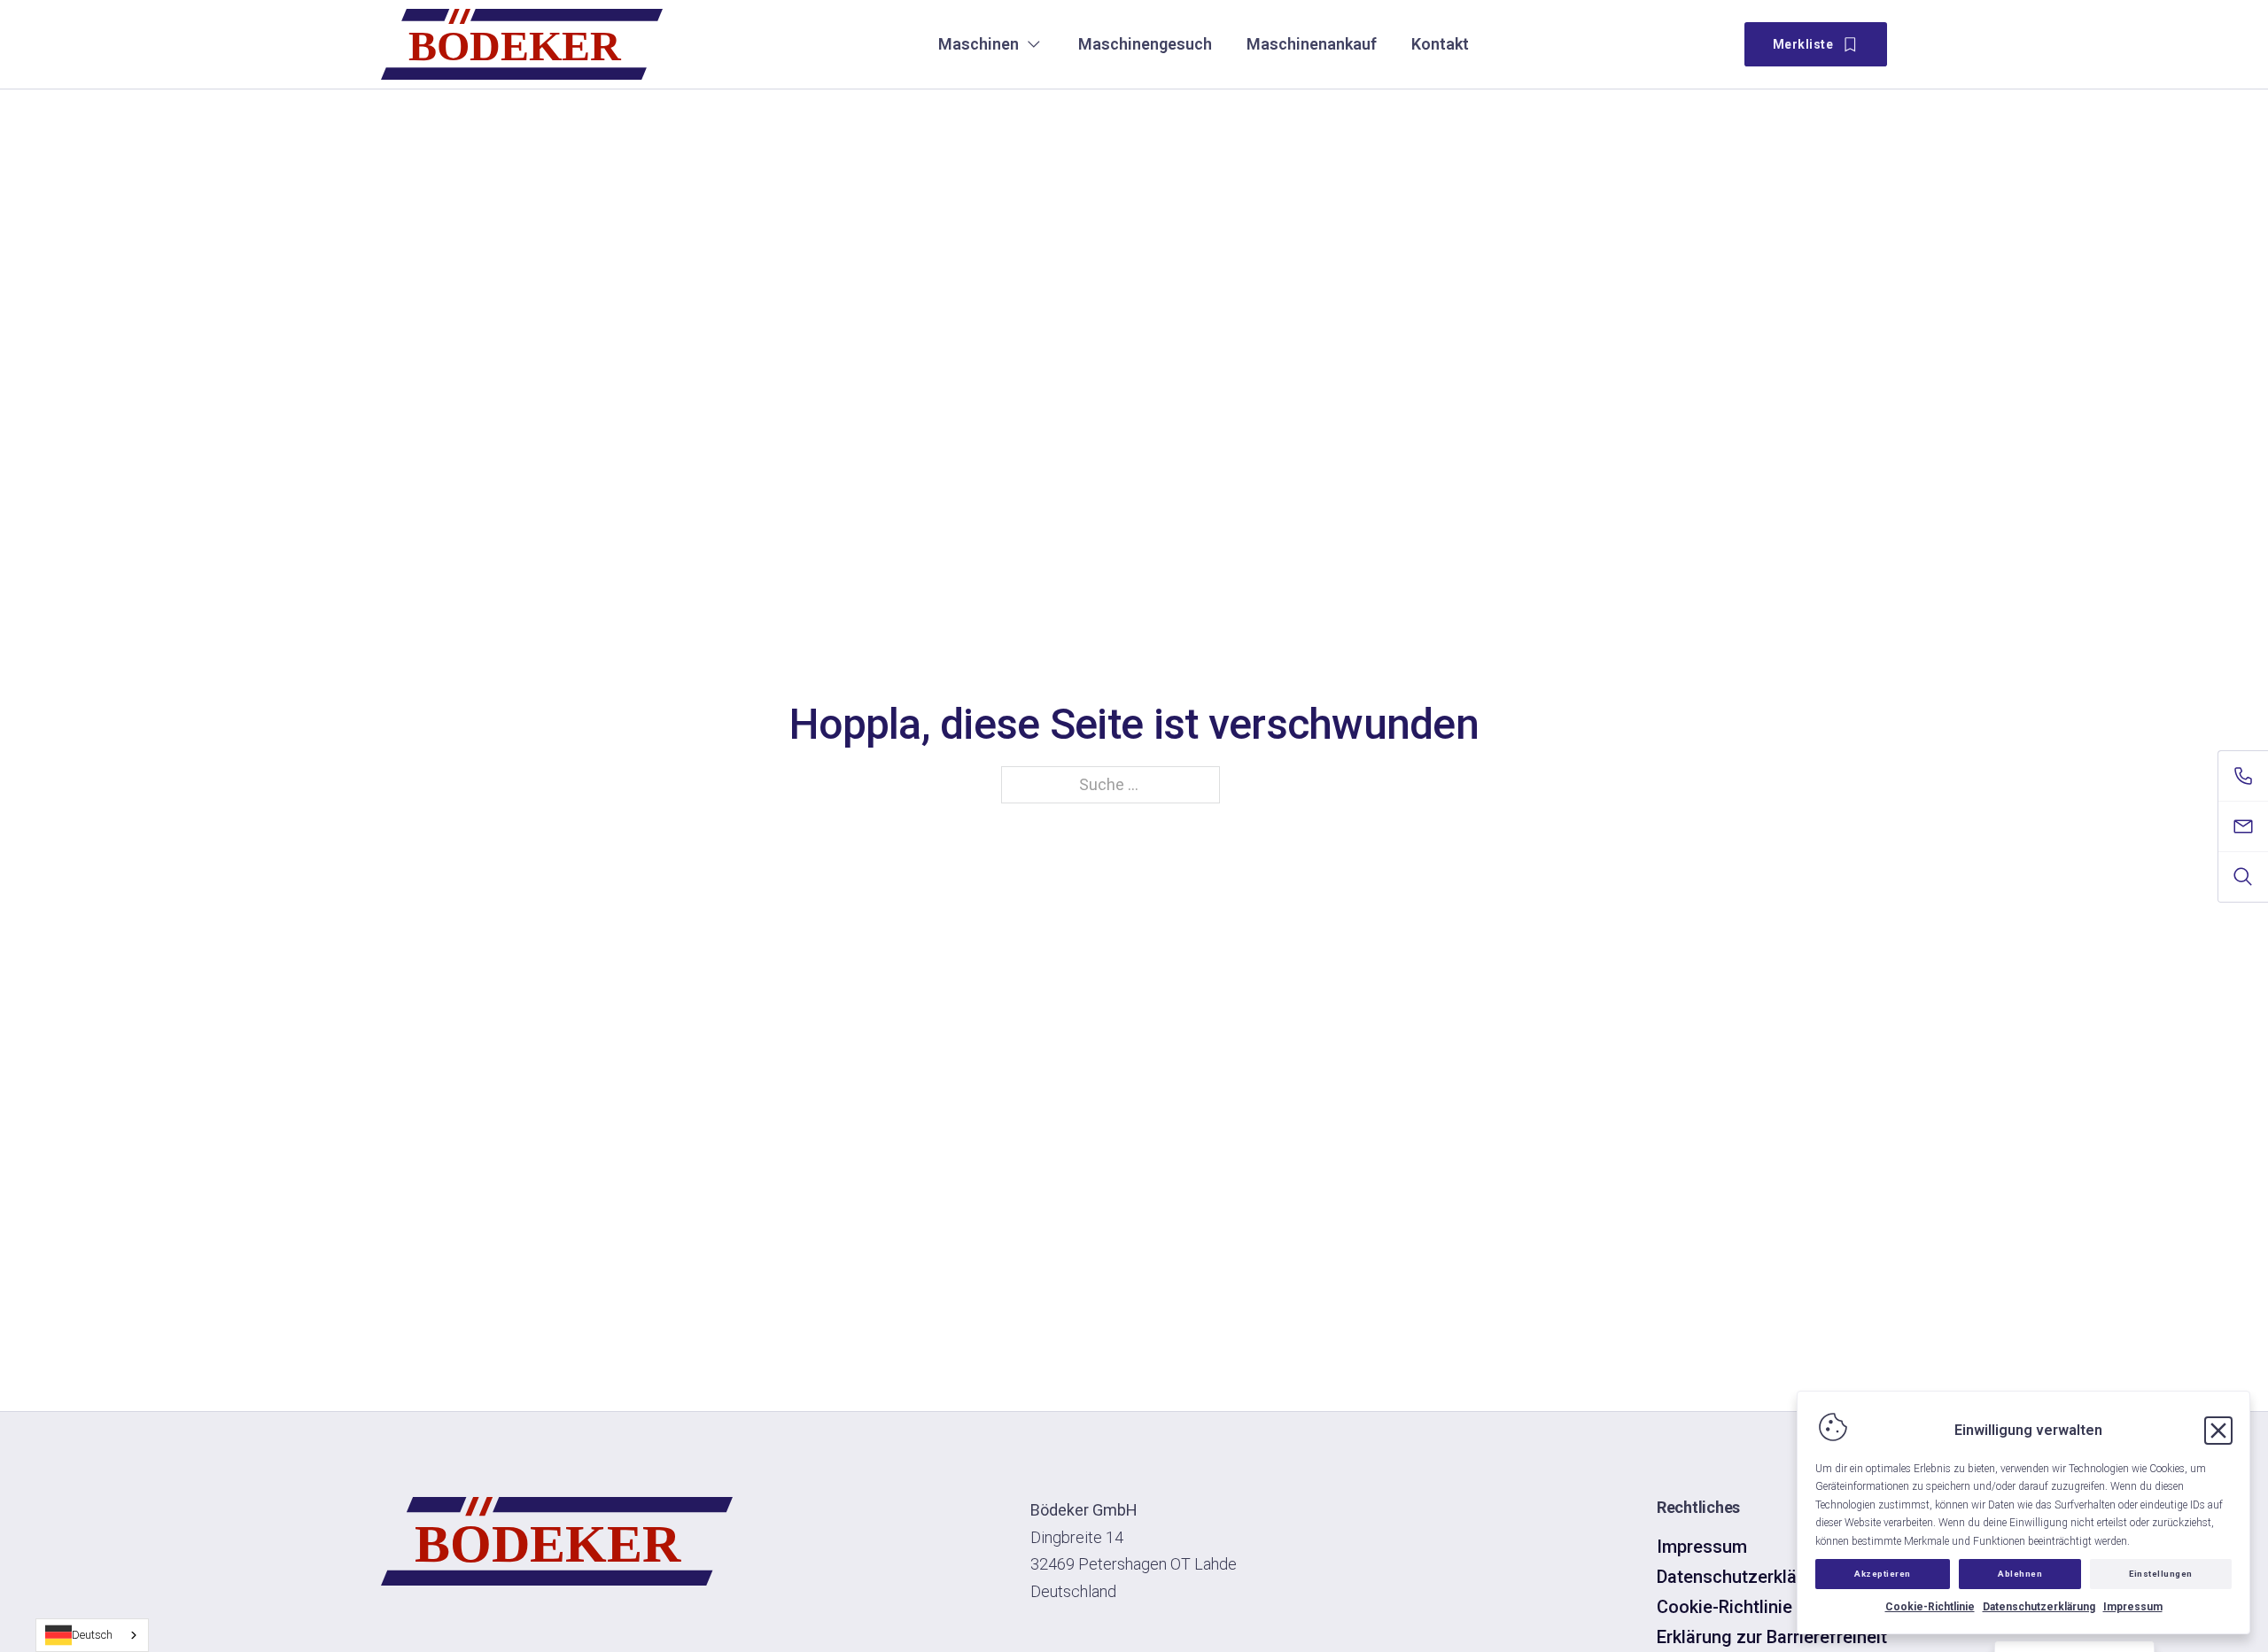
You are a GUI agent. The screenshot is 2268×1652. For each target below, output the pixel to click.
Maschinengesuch (1145, 44)
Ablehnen (2020, 1574)
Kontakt (1440, 44)
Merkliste (1803, 44)
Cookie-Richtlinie (1930, 1607)
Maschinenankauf (1312, 44)
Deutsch (92, 1635)
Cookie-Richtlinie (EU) (1744, 1607)
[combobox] (92, 1635)
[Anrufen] (2243, 776)
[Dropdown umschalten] (1034, 44)
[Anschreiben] (2243, 826)
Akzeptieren (1883, 1574)
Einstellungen (2161, 1574)
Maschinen (979, 44)
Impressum (2133, 1607)
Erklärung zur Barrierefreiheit (1772, 1637)
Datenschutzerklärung (2039, 1607)
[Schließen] (2218, 1431)
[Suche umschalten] (2243, 877)
